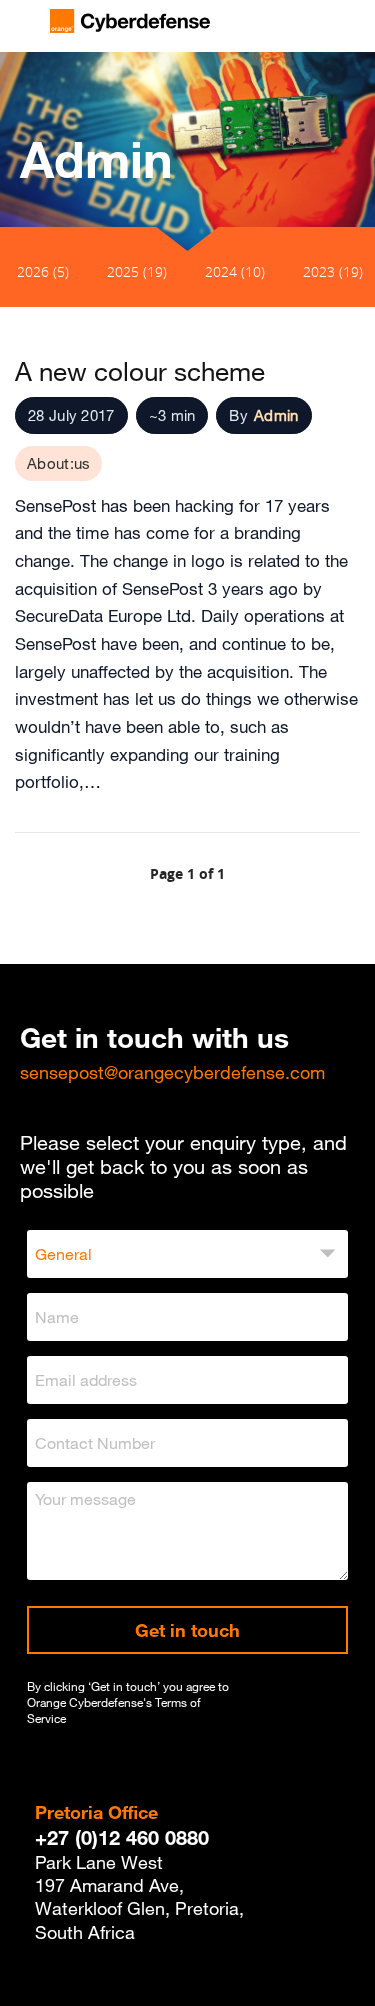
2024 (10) (235, 271)
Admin (276, 415)
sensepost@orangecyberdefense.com (172, 1072)
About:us (58, 463)
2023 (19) (333, 271)
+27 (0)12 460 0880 (122, 1837)
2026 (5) (43, 271)
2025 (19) (137, 271)
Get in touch (187, 1630)
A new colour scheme (140, 371)
